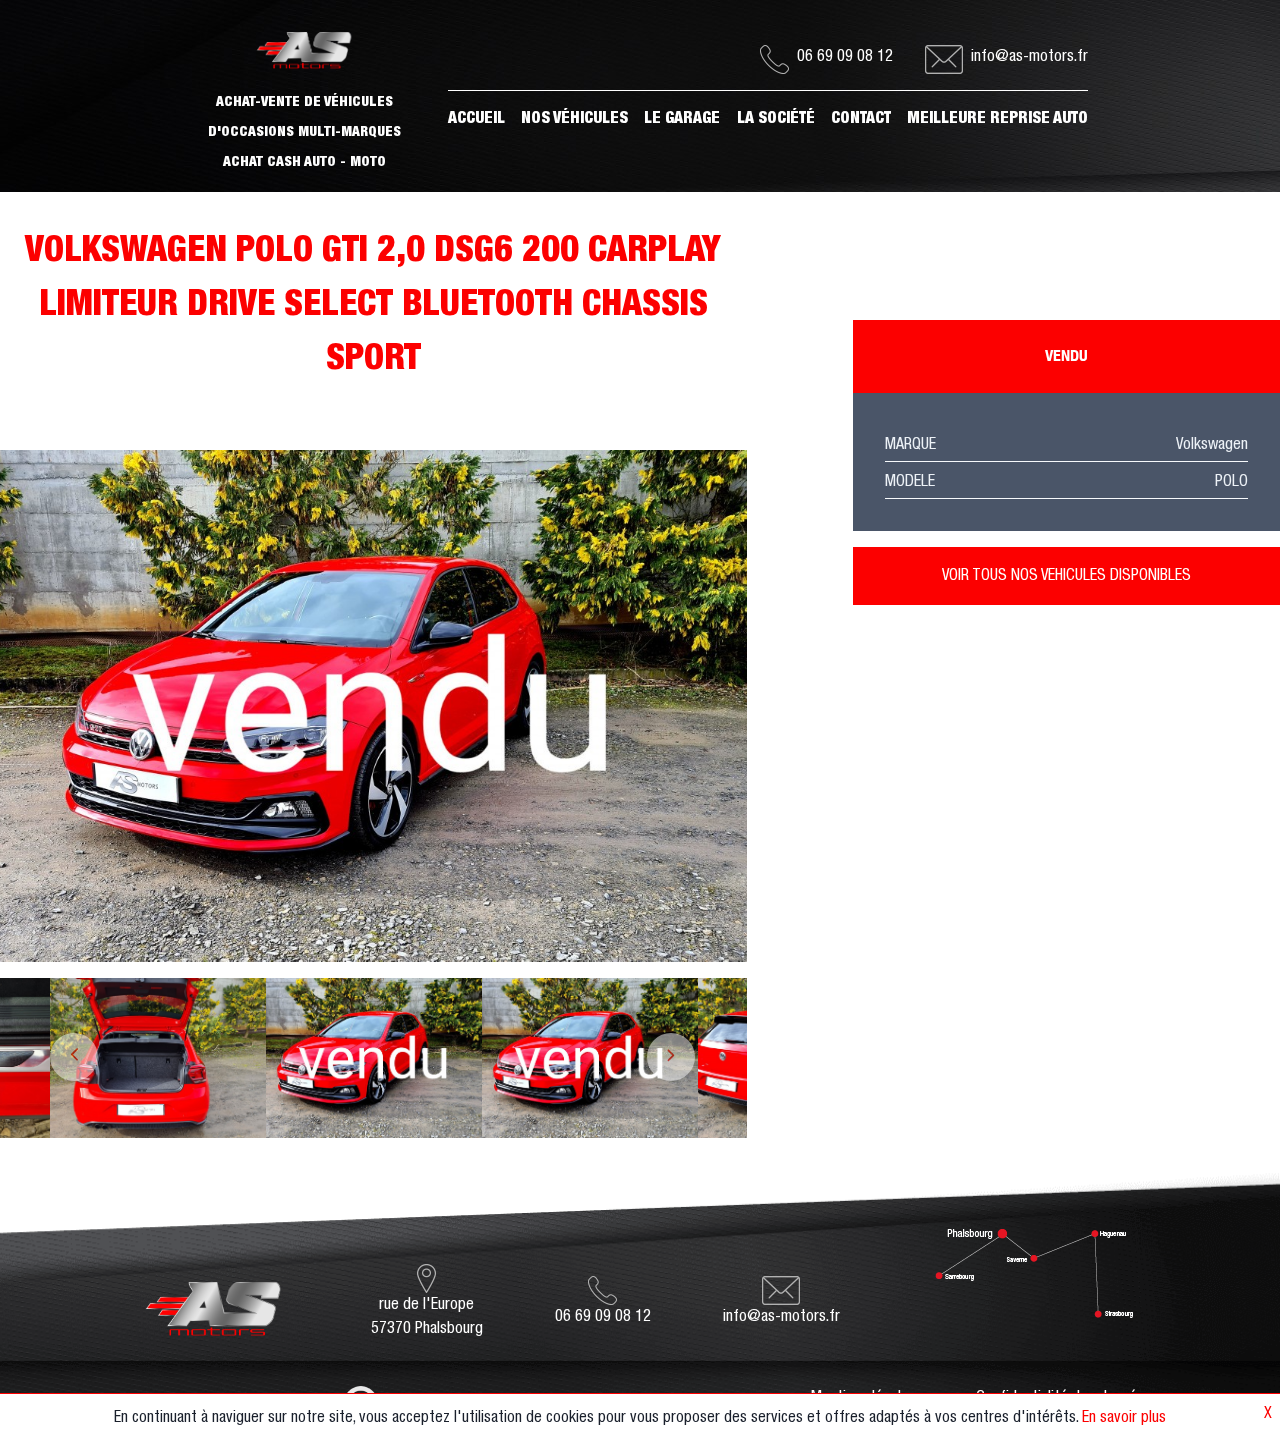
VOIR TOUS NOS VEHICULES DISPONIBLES (1066, 576)
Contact (861, 119)
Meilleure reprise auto (997, 119)
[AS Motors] (213, 1301)
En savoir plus (1124, 1418)
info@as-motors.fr (1029, 57)
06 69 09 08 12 (845, 57)
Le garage (682, 119)
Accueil (476, 119)
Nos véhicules (574, 119)
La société (776, 119)
